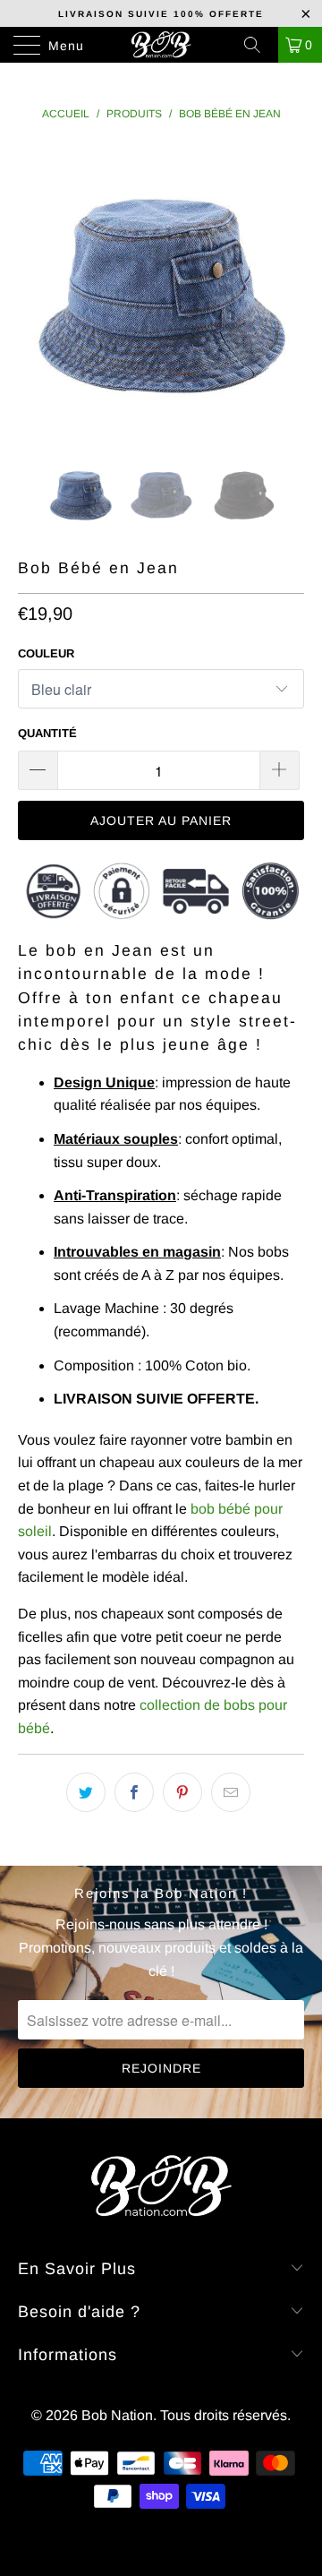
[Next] (287, 288)
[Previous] (35, 288)
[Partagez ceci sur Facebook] (134, 1792)
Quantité (47, 733)
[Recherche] (258, 45)
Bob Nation (117, 2415)
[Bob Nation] (161, 45)
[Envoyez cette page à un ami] (231, 1792)
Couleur (46, 653)
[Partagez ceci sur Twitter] (86, 1792)
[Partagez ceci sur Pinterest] (182, 1792)
